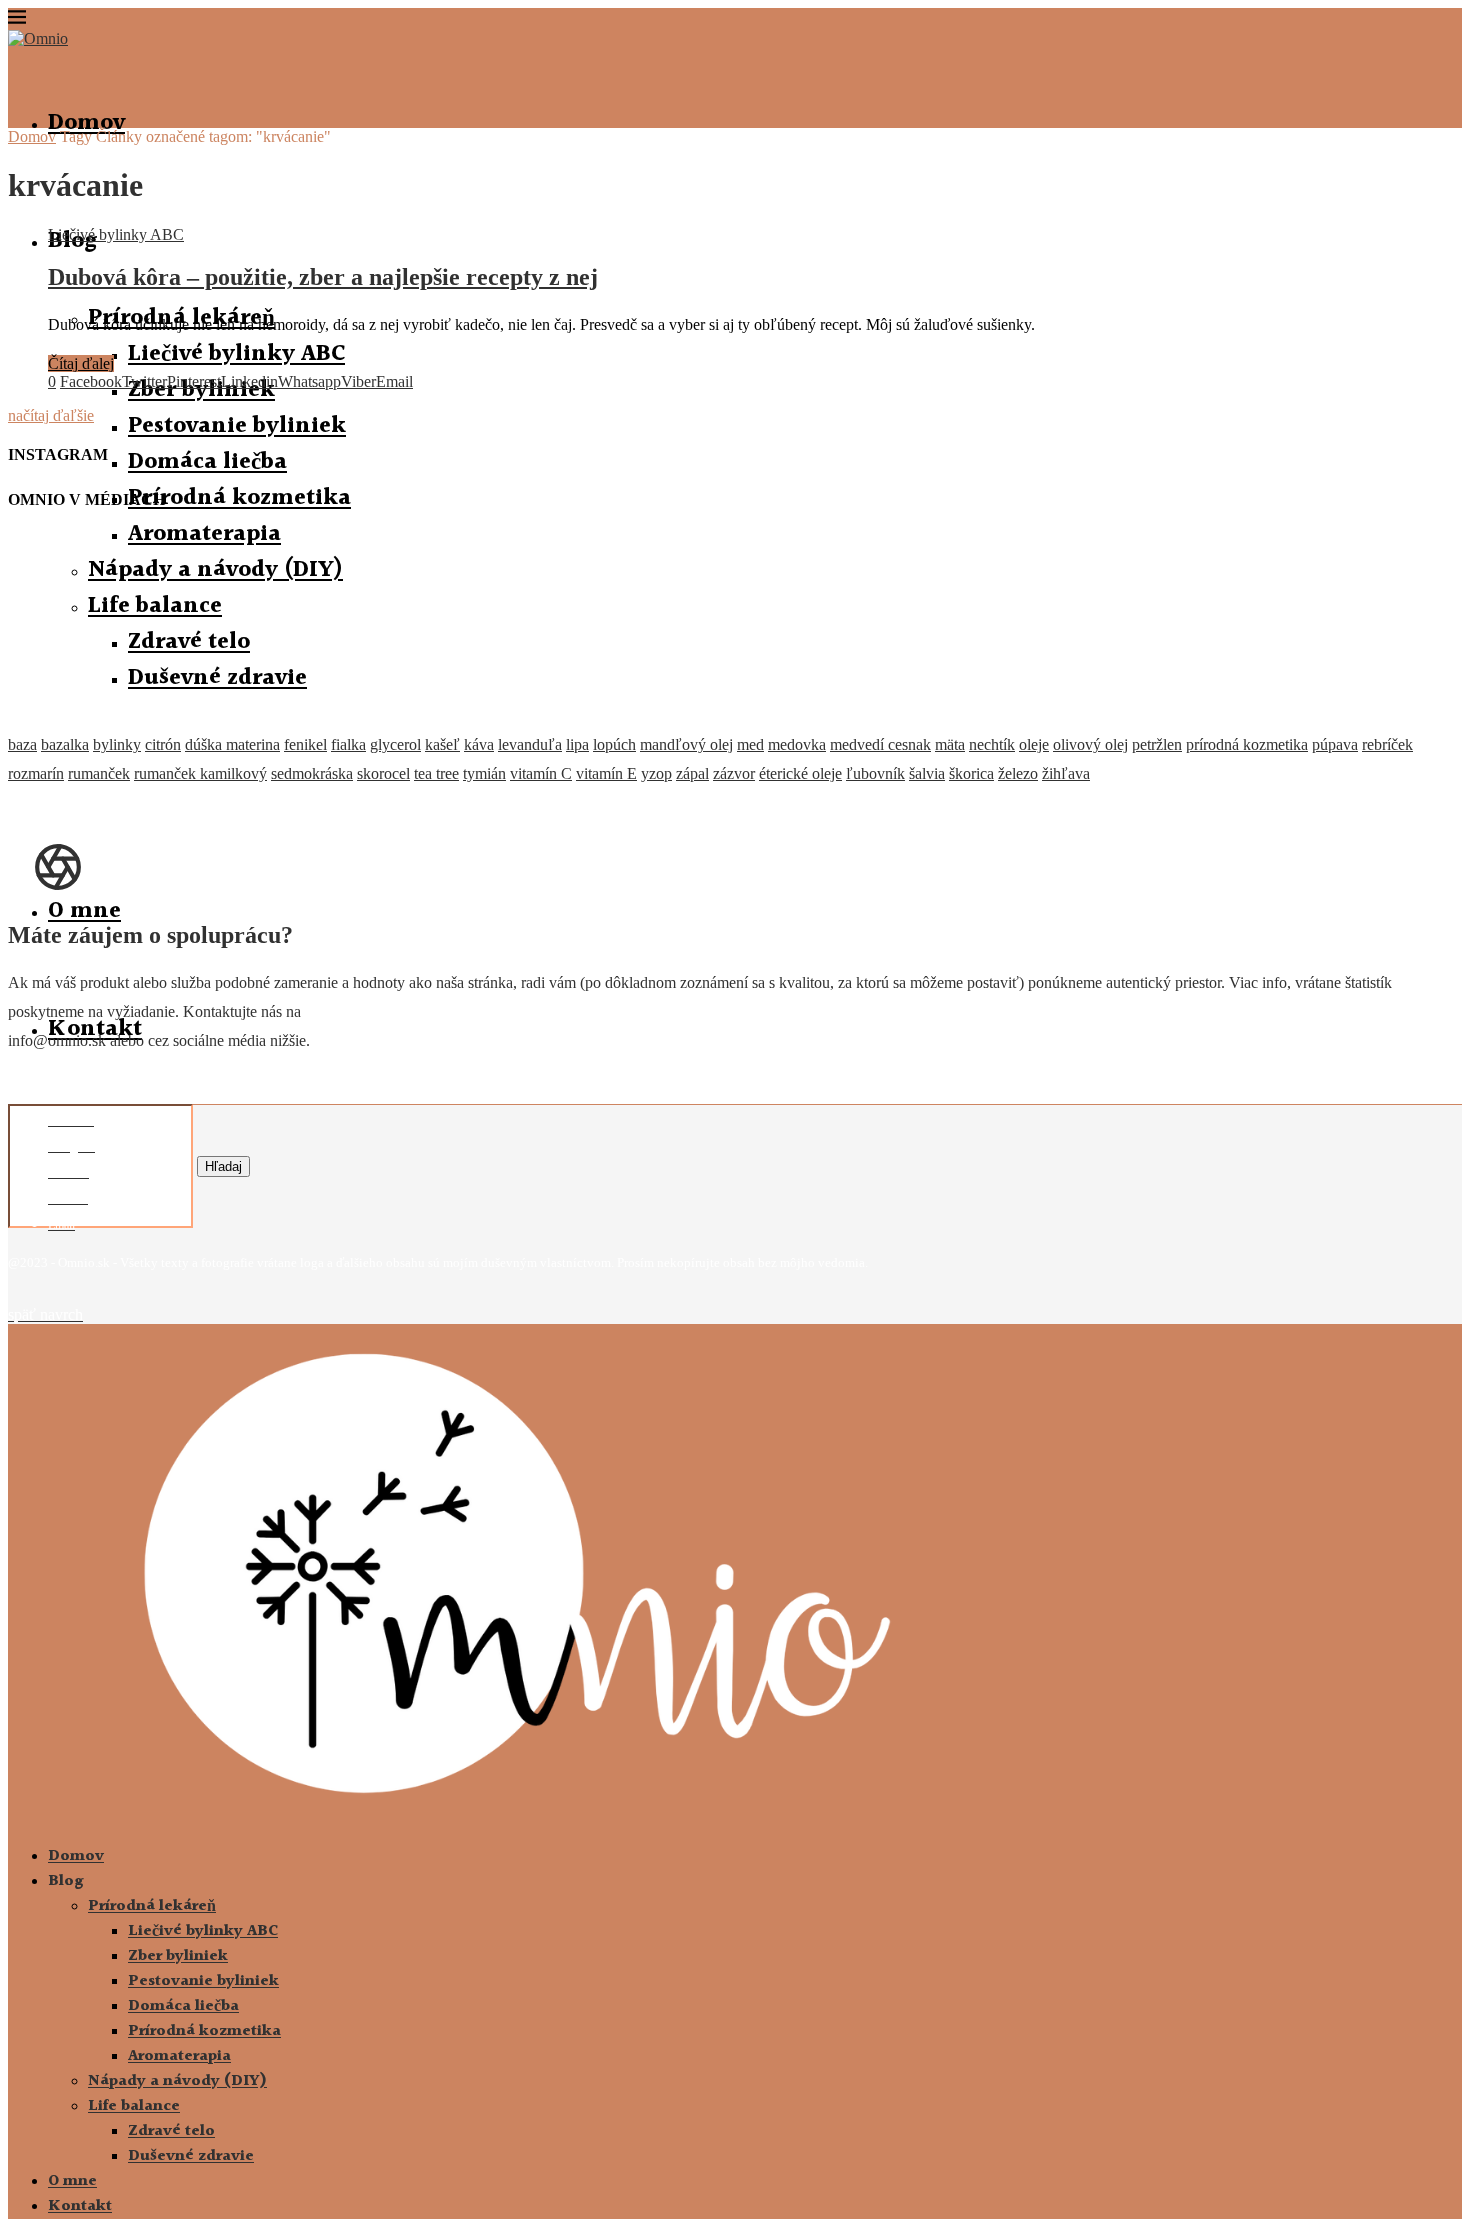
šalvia (927, 773)
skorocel (383, 773)
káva (479, 744)
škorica (971, 773)
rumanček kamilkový (200, 773)
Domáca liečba (207, 462)
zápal (692, 773)
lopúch (614, 744)
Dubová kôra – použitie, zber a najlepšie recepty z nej (323, 277)
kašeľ (442, 744)
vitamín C (541, 773)
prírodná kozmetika (1247, 744)
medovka (797, 744)
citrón (163, 744)
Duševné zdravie (191, 2156)
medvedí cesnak (880, 744)
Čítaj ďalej (81, 363)
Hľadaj (223, 1166)
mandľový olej (686, 744)
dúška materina (232, 744)
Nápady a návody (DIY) (177, 2081)
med (750, 744)
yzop (656, 773)
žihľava (1066, 773)
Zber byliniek (178, 1956)
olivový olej (1090, 744)
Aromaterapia (179, 2056)
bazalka (65, 744)
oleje (1034, 744)
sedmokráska (312, 773)
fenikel (305, 744)
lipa (577, 744)
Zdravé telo (171, 2131)
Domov (86, 123)
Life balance (134, 2106)
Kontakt (80, 2206)
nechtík (992, 744)
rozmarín (36, 773)
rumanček (99, 773)
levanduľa (530, 744)
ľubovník (875, 773)
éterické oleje (800, 773)
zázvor (734, 773)
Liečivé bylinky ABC (236, 354)
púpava (1335, 744)
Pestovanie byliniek (237, 426)
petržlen (1157, 744)
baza (22, 744)
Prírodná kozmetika (239, 498)
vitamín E (606, 773)
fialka (348, 744)
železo (1018, 773)
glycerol (395, 744)
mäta (950, 744)
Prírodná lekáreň (152, 1906)
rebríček (1387, 744)
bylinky (117, 744)
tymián (484, 773)
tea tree (436, 773)
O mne (84, 911)
